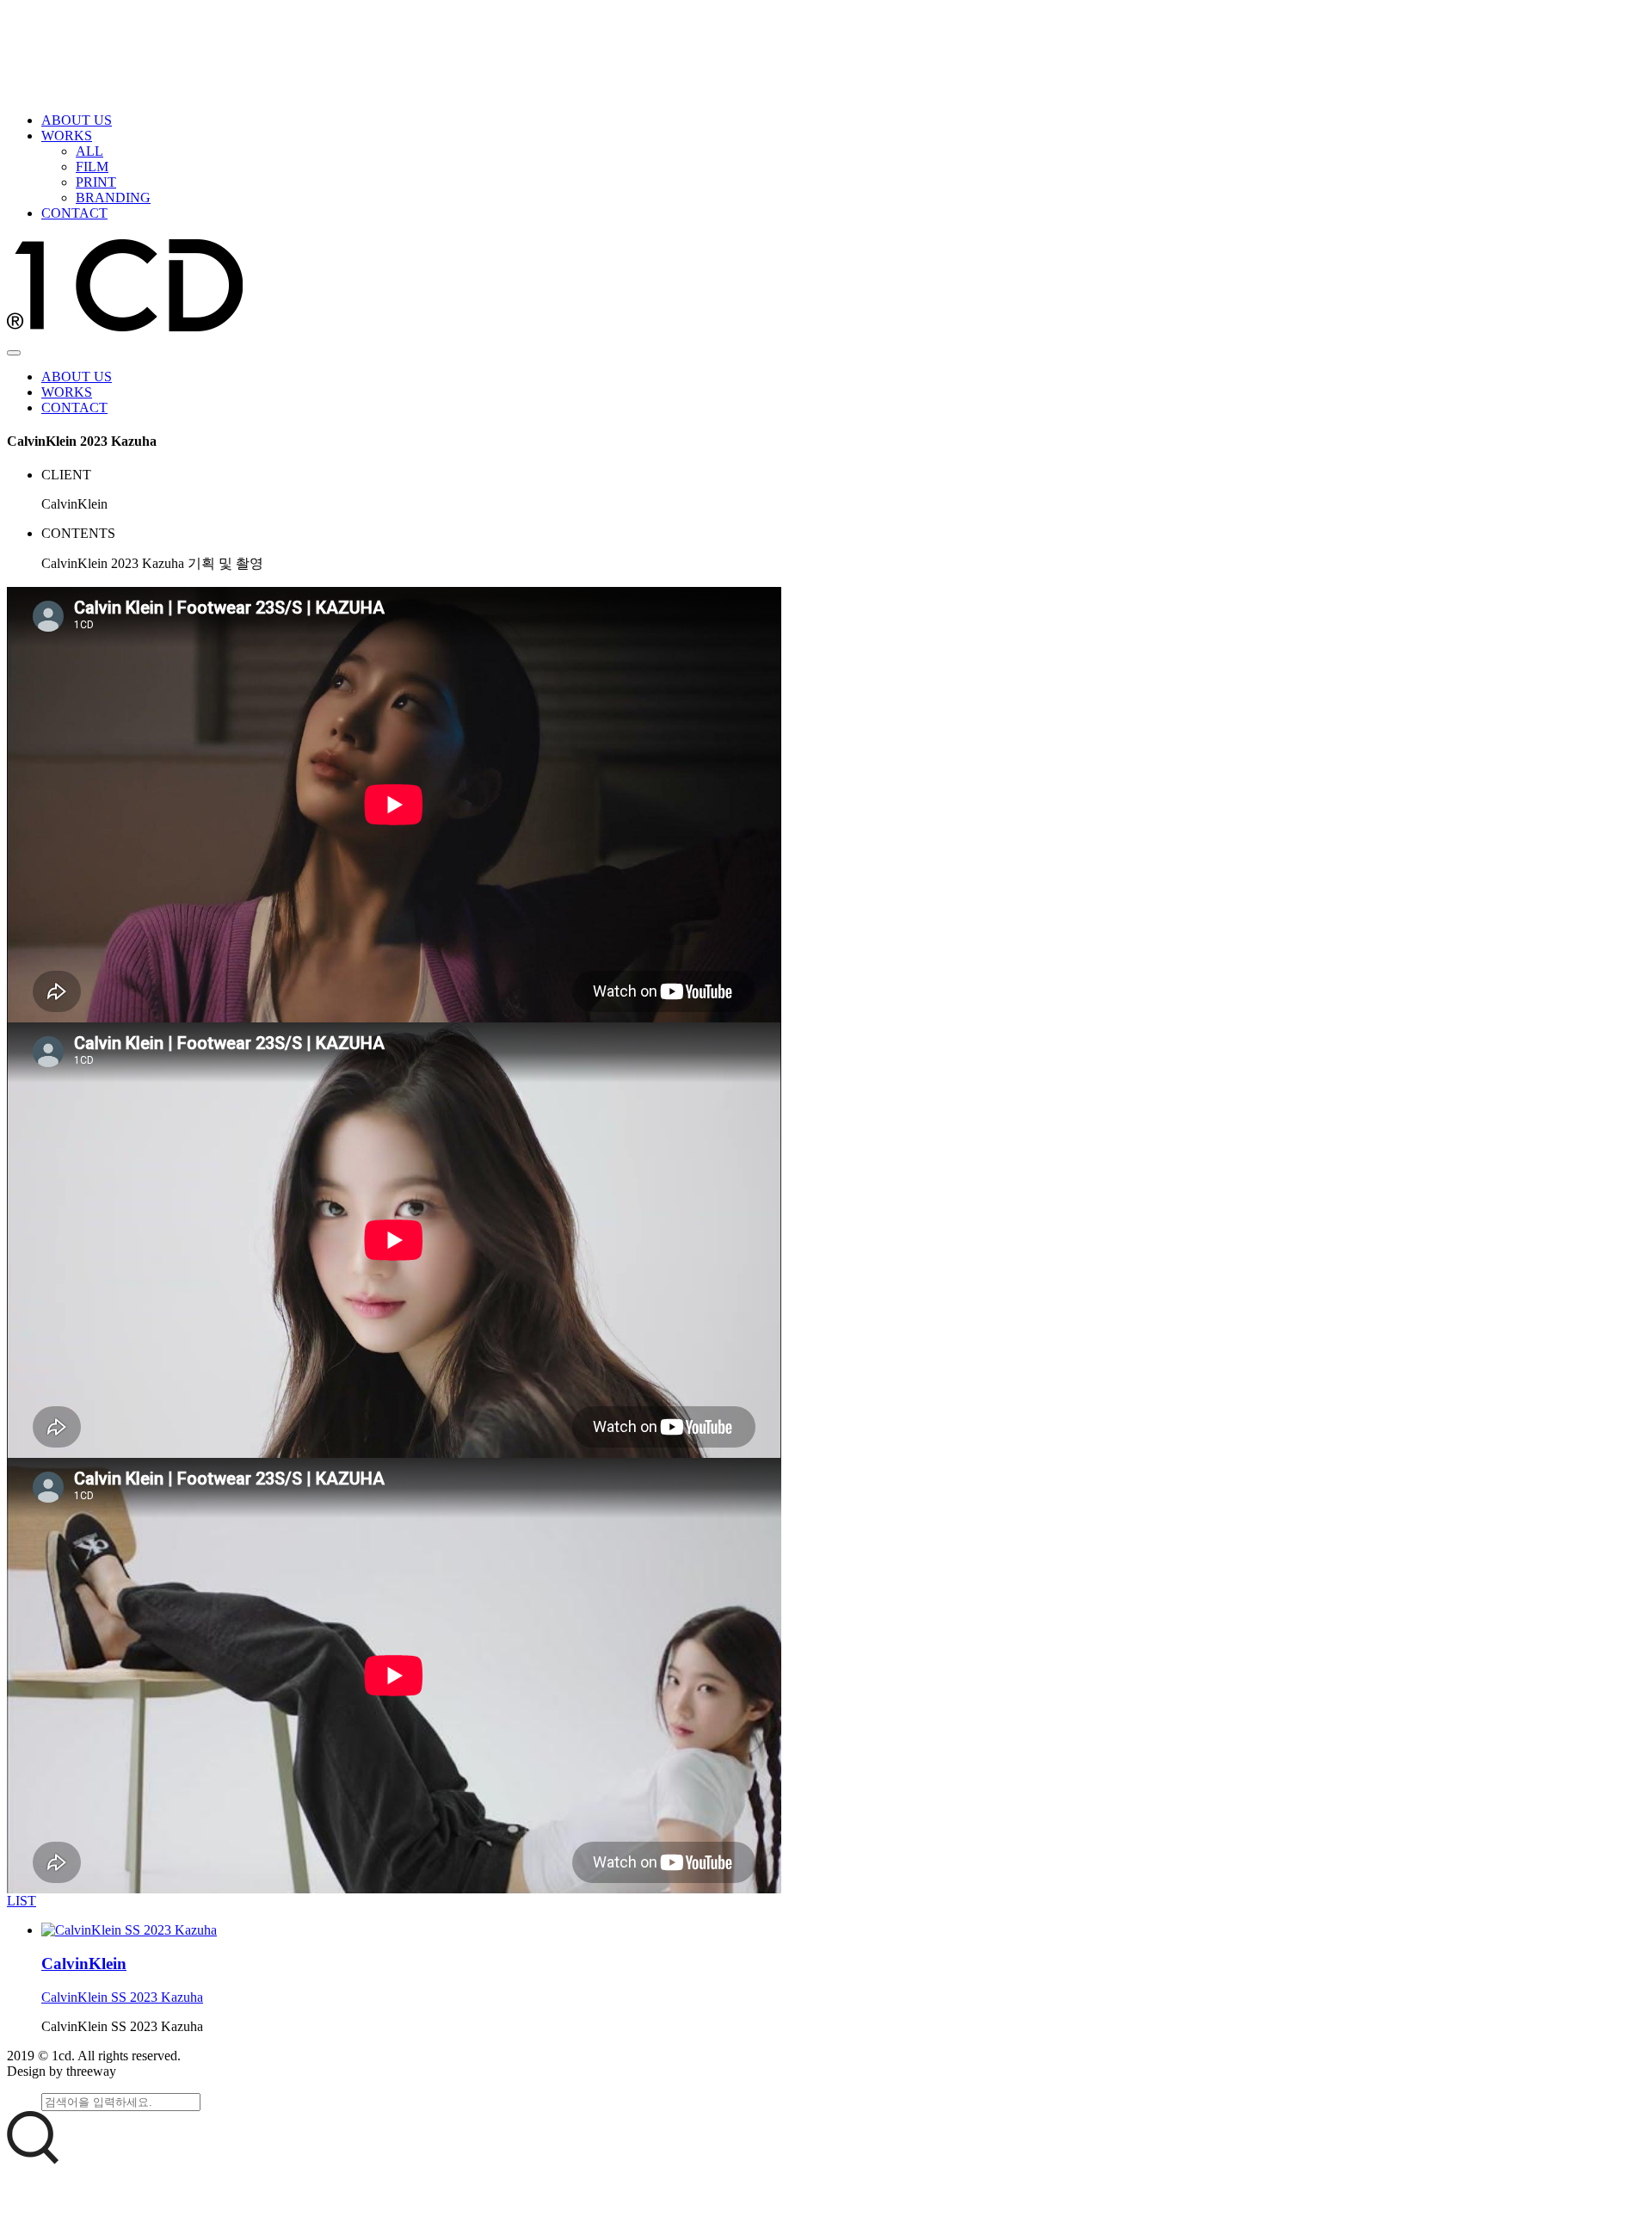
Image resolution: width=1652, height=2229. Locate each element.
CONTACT (74, 213)
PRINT (96, 182)
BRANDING (113, 198)
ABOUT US (77, 120)
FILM (92, 167)
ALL (89, 151)
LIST (22, 1901)
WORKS (67, 136)
